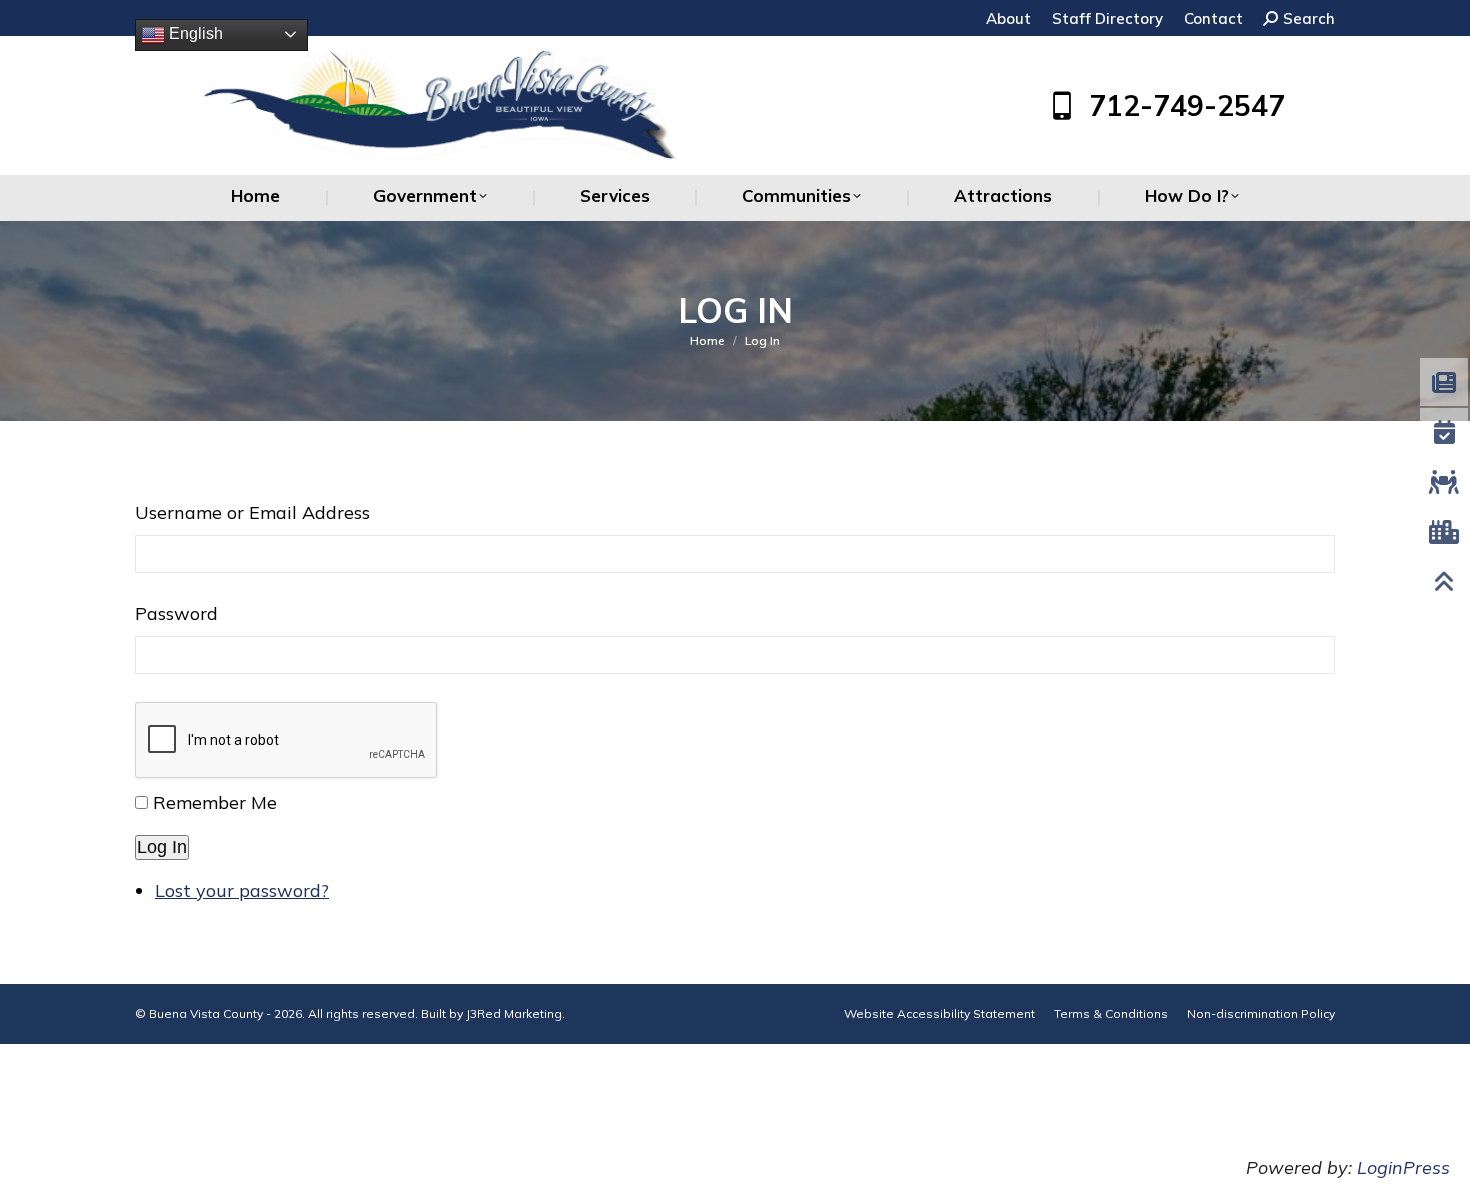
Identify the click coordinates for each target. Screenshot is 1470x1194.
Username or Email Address (252, 512)
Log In (162, 847)
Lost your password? (242, 890)
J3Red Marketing (514, 1013)
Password (176, 613)
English (194, 33)
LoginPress (1403, 1167)
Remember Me (215, 802)
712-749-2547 (1187, 106)
